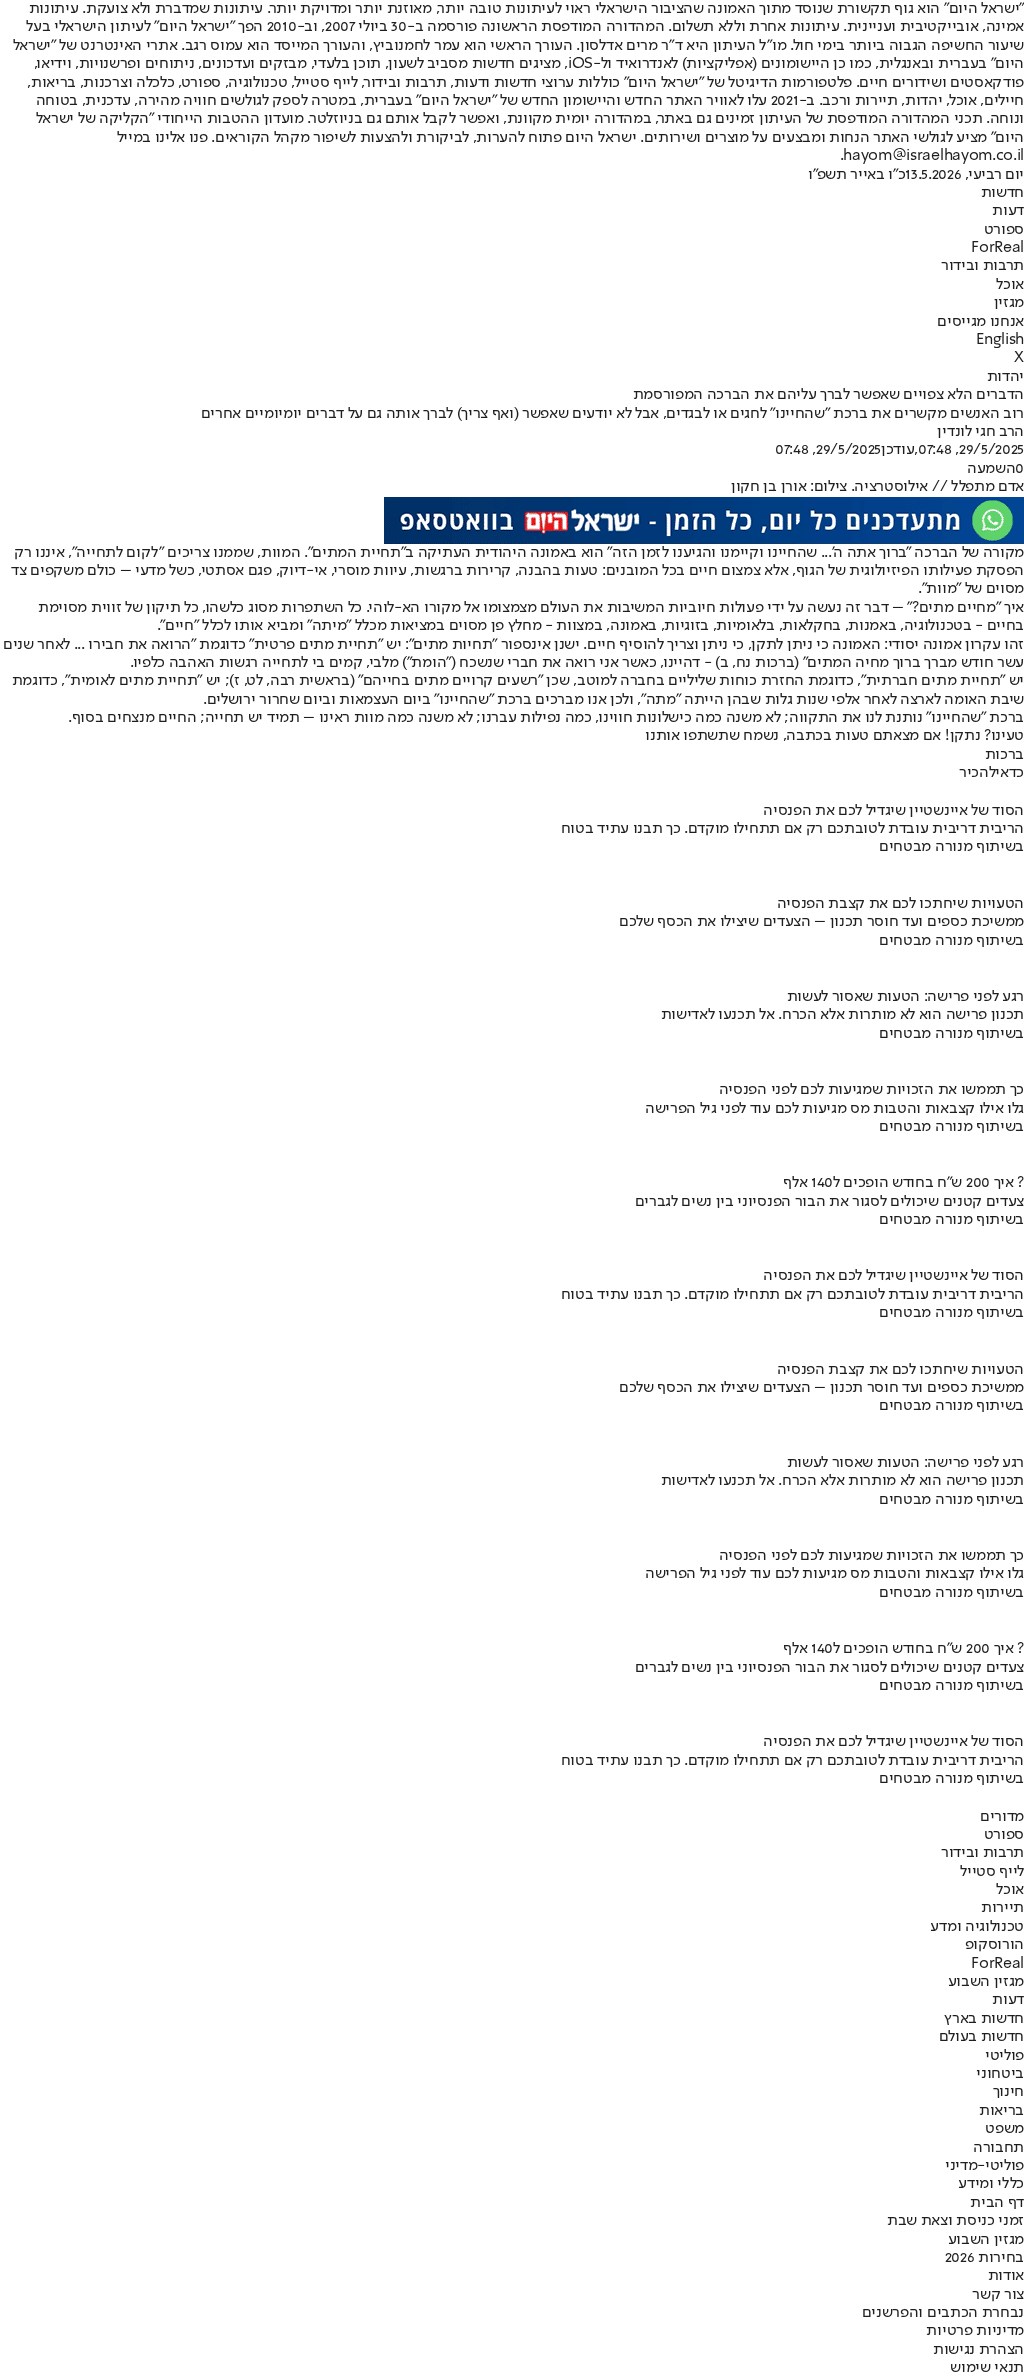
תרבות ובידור (982, 266)
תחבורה (998, 2148)
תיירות (1002, 1908)
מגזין (1009, 303)
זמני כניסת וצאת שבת (955, 2221)
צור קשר (998, 2295)
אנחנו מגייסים (980, 322)
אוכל (1010, 285)
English (1000, 340)
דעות (1008, 211)
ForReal (997, 248)
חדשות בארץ (984, 2019)
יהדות (1005, 377)
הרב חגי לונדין (980, 432)
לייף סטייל (992, 1872)
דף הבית (997, 2203)
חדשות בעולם (981, 2037)
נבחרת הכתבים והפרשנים (943, 2313)
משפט (1004, 2129)
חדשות (1002, 193)
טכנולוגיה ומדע (977, 1927)
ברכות (1004, 755)
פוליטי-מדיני (984, 2166)
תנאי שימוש (987, 2368)
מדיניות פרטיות (975, 2331)
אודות (1006, 2276)
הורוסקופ (994, 1945)
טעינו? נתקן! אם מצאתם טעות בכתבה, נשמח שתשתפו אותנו (834, 736)
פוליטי (1004, 2056)
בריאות (1001, 2111)
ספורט (1004, 230)
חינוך (1008, 2092)
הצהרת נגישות (978, 2350)
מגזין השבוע (986, 1982)
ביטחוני (1000, 2074)
